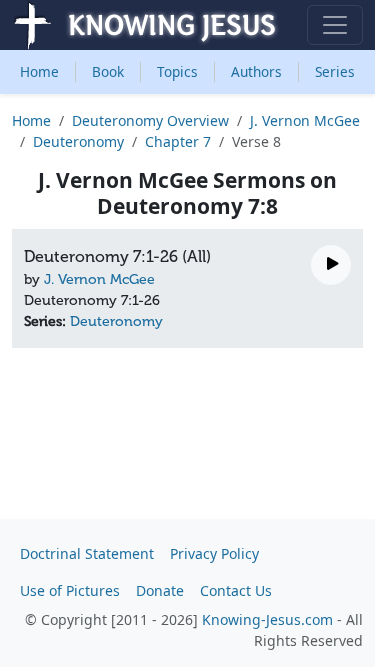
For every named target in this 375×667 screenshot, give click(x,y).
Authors (256, 71)
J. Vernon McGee (305, 120)
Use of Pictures (70, 590)
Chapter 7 (178, 141)
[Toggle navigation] (335, 25)
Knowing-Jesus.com (267, 619)
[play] (331, 265)
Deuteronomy (78, 141)
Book (108, 71)
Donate (160, 590)
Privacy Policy (214, 553)
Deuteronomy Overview (150, 120)
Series (335, 71)
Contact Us (236, 590)
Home (39, 71)
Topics (177, 71)
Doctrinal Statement (87, 553)
